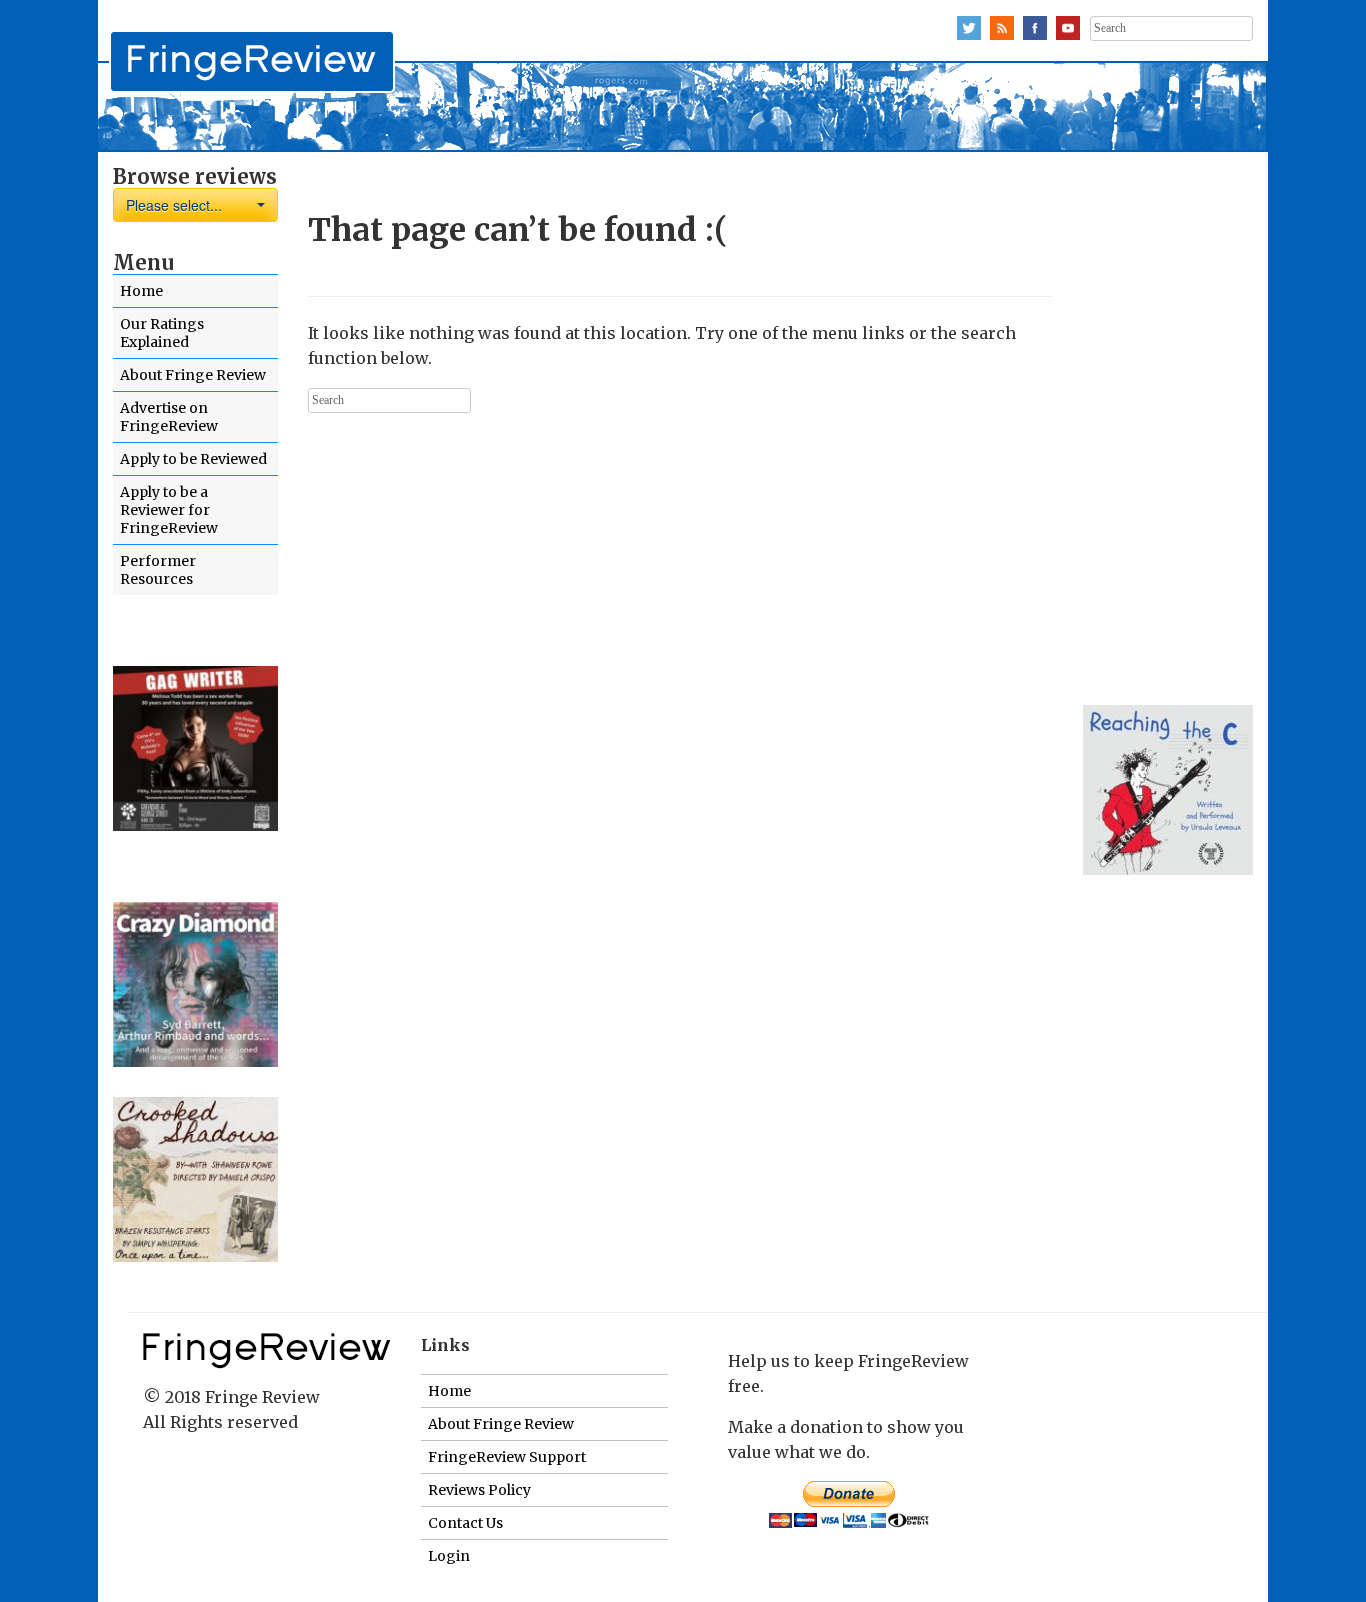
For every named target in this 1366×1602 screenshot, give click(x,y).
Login (449, 1556)
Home (141, 291)
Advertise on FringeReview (169, 417)
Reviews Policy (479, 1490)
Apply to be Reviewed (193, 459)
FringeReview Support (507, 1457)
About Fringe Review (193, 375)
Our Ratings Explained (162, 333)
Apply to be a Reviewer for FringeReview (169, 510)
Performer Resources (158, 570)
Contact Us (465, 1523)
